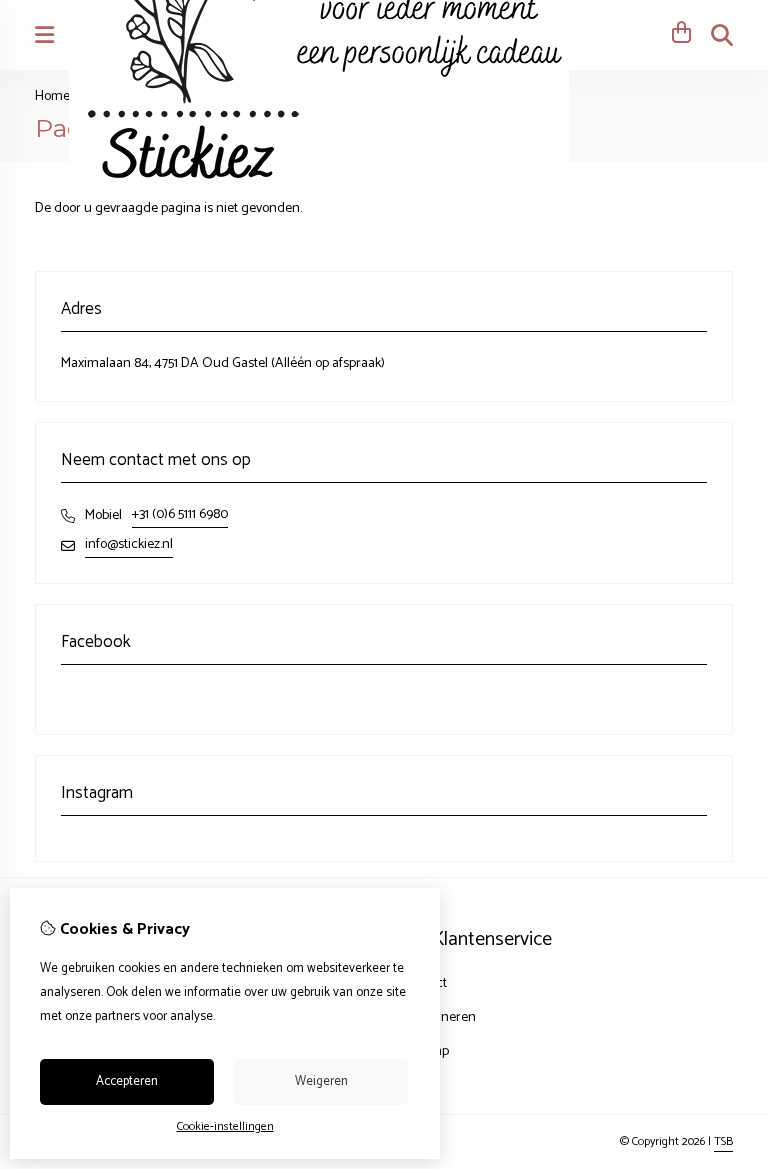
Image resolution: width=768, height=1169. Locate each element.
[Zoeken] (722, 35)
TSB (723, 1141)
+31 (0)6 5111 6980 (180, 514)
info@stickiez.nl (129, 544)
